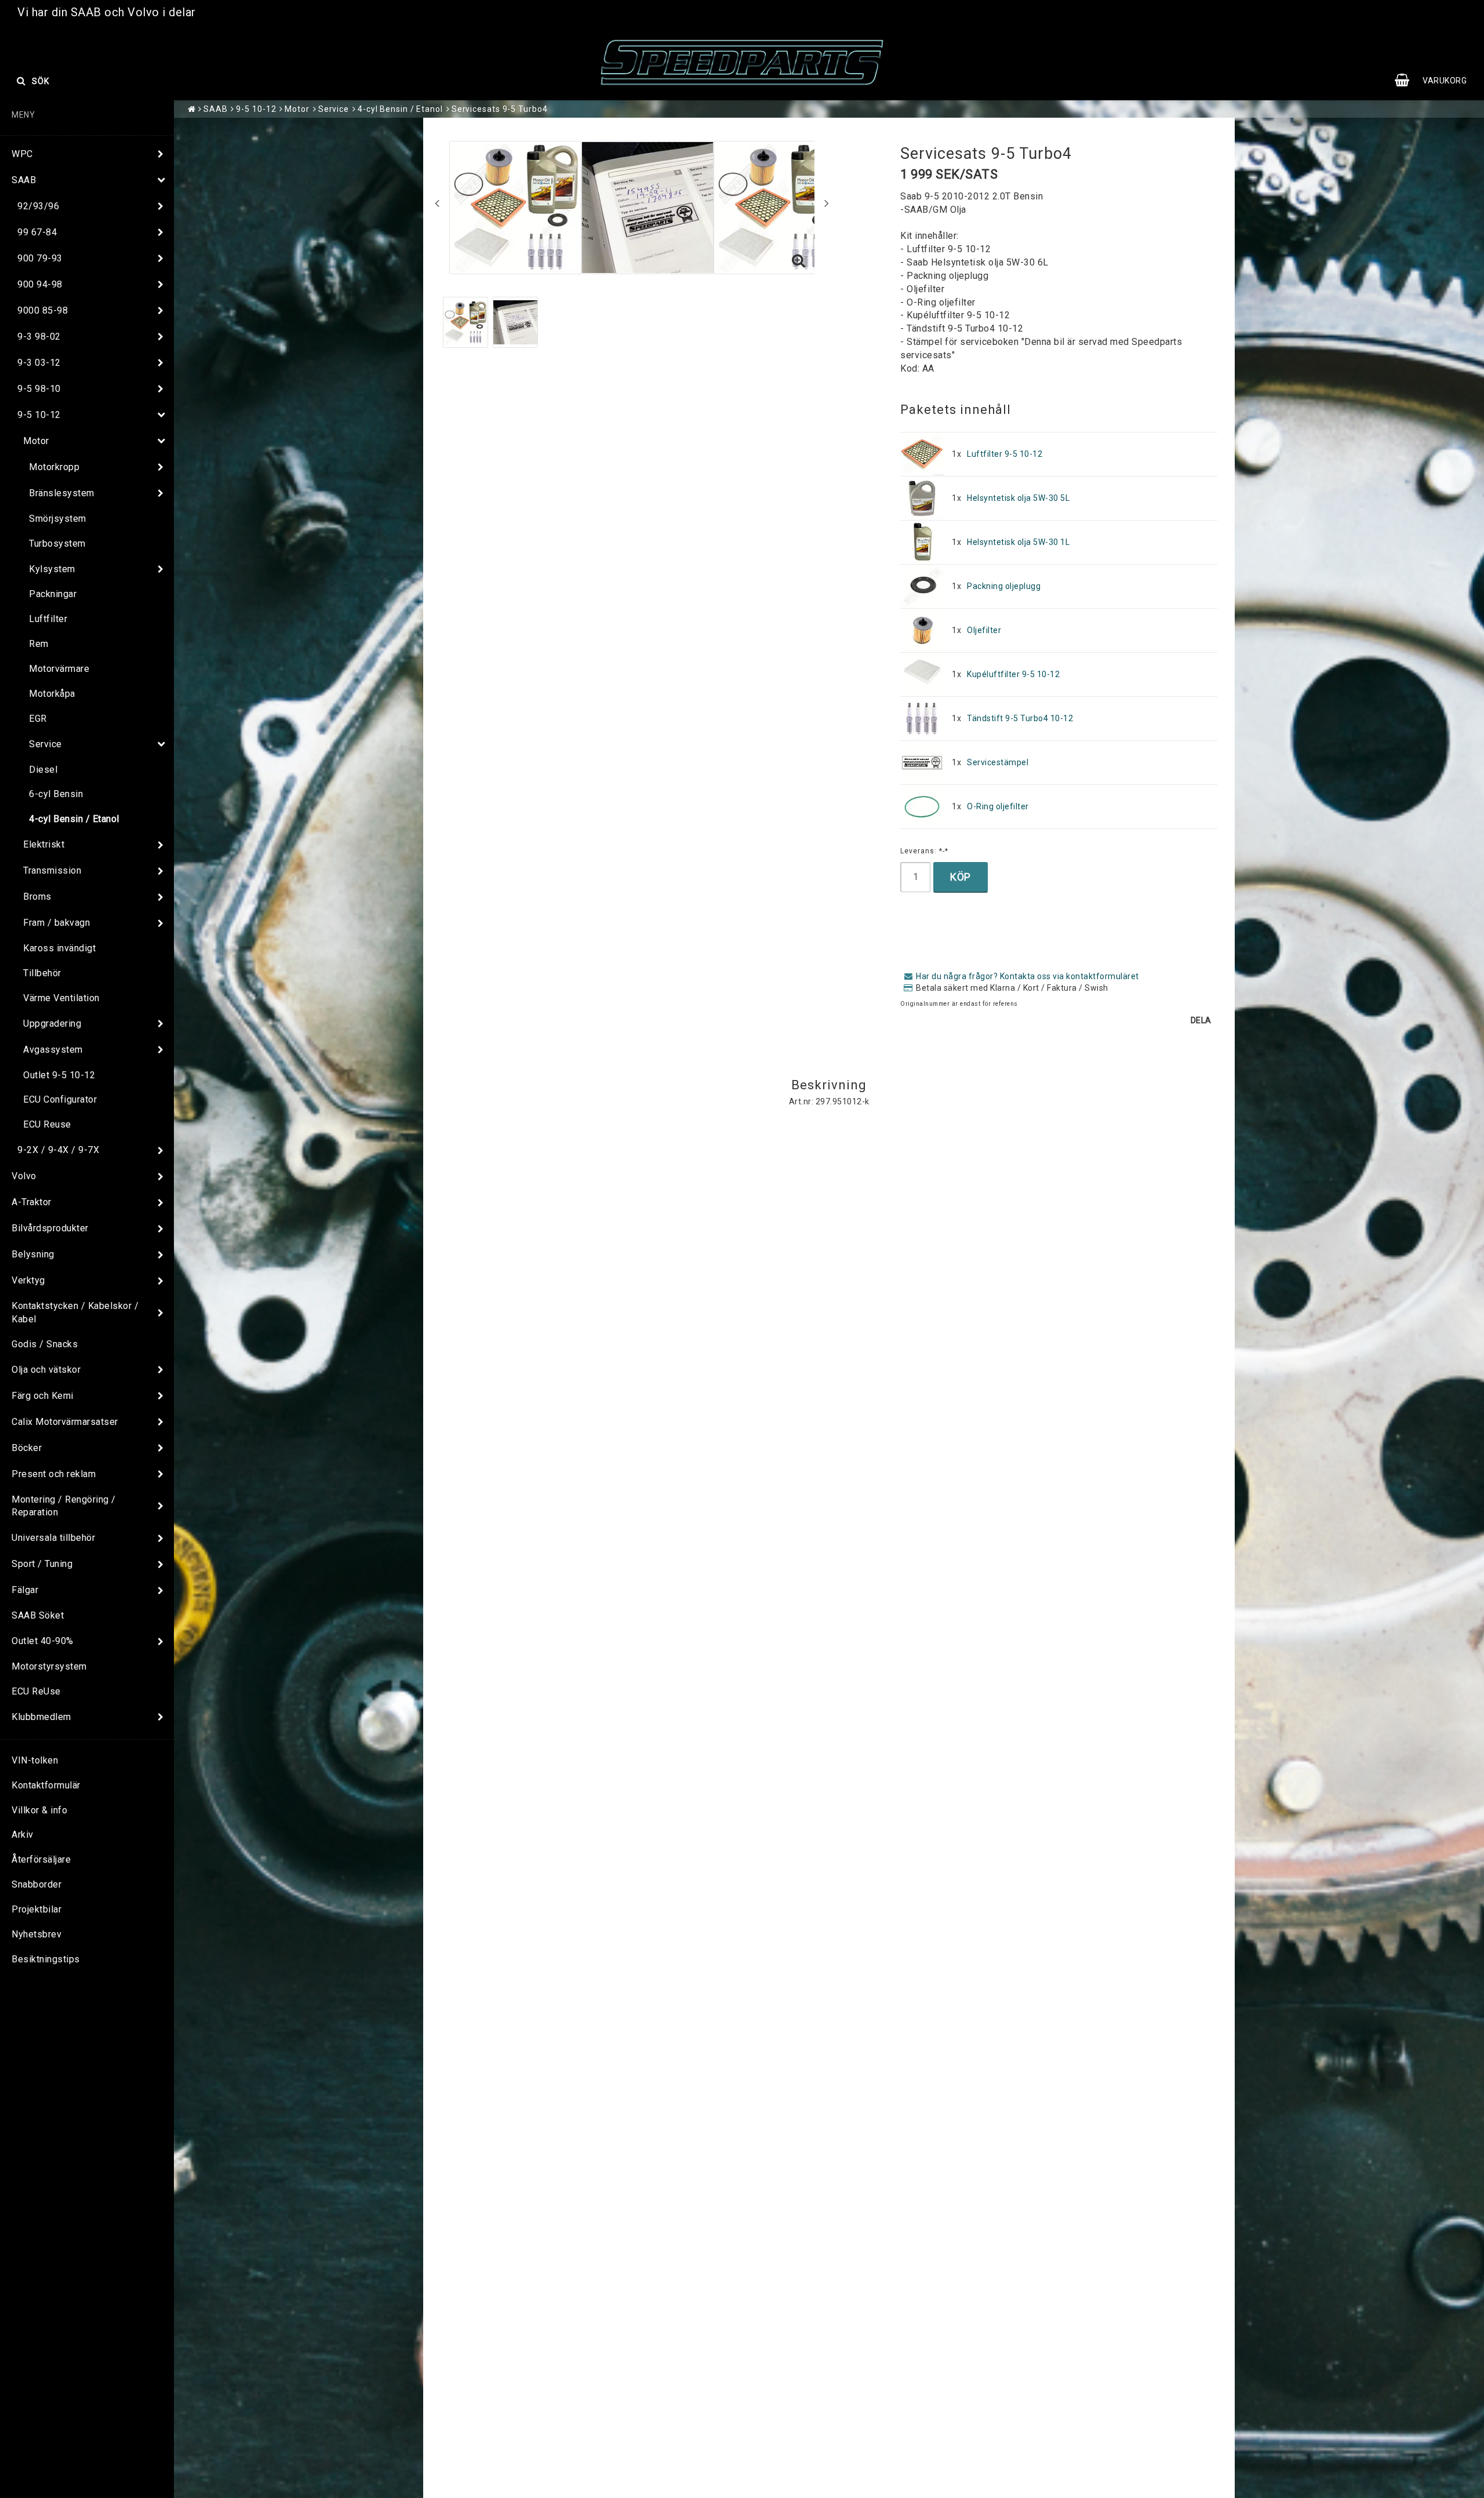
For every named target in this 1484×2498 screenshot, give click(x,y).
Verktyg (28, 1280)
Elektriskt (44, 844)
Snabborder (37, 1884)
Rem (39, 644)
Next (827, 203)
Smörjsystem (58, 519)
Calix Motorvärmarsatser (65, 1422)
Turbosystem (57, 543)
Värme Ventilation (61, 998)
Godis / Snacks (45, 1344)
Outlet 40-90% (43, 1641)
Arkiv (23, 1835)
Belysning (33, 1254)
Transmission (52, 870)
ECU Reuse (47, 1124)
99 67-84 (37, 232)
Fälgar (25, 1590)
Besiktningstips (46, 1959)
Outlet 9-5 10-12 (59, 1075)
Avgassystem (53, 1050)
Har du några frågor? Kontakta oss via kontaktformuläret (1027, 976)
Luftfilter (48, 619)
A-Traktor (32, 1202)
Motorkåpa (52, 694)
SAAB (24, 180)
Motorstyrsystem (49, 1666)
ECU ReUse (36, 1691)
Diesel (43, 770)
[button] (1436, 81)
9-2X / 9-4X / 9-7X (58, 1150)
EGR (38, 719)
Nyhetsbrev (37, 1934)
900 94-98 (40, 284)
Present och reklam (54, 1474)
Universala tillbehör (53, 1538)
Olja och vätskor (46, 1370)
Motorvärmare (59, 669)
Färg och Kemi (43, 1396)
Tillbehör (42, 973)
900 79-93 (40, 258)
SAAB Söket (38, 1615)
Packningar (53, 594)
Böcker (27, 1448)
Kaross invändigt (59, 948)
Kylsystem (52, 569)
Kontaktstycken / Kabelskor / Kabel (75, 1312)
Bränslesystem (62, 493)
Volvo (24, 1176)
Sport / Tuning (42, 1564)
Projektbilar (37, 1909)
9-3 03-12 (39, 363)
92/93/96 (38, 206)
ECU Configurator (60, 1099)
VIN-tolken (35, 1760)
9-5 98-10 (39, 389)
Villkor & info (39, 1810)
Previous (437, 203)
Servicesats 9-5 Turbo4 (500, 109)
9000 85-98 (43, 310)
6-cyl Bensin (56, 794)
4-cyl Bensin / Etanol (74, 819)
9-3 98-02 (39, 337)
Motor (36, 441)
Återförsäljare (41, 1859)
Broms (37, 897)
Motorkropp (54, 467)
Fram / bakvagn (57, 923)
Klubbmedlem (41, 1717)
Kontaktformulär (46, 1785)
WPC (22, 154)
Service (46, 744)
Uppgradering (52, 1023)
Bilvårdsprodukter (50, 1228)
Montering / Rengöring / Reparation (64, 1506)
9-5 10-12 (39, 415)
